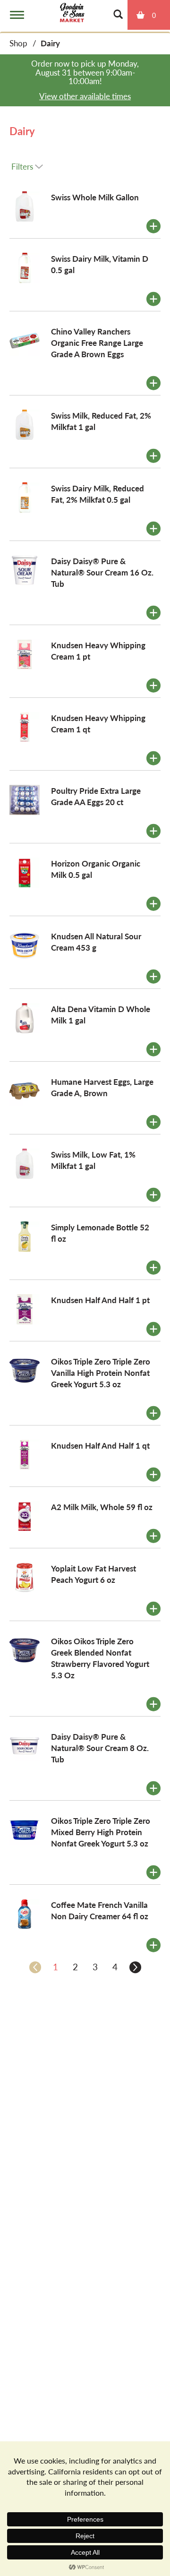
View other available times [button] (85, 96)
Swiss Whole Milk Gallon (95, 197)
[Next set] (135, 1967)
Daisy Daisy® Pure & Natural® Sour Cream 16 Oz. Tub (102, 572)
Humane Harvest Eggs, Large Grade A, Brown (102, 1087)
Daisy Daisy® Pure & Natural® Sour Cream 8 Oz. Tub (100, 1748)
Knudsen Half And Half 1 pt (100, 1300)
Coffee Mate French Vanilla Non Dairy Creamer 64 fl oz (100, 1910)
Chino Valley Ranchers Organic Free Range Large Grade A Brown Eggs (97, 343)
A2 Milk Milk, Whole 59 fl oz (102, 1507)
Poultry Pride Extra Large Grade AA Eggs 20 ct (96, 796)
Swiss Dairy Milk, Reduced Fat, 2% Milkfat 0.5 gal (98, 494)
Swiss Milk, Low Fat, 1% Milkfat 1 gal (93, 1160)
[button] (153, 226)
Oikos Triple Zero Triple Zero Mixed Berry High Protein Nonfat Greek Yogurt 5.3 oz (101, 1832)
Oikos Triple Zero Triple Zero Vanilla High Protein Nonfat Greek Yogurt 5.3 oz (101, 1373)
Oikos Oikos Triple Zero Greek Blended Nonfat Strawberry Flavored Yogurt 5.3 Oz (100, 1658)
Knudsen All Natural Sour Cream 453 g (96, 942)
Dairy (50, 43)
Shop (18, 43)
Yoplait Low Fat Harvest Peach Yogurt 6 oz (93, 1574)
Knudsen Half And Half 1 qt (100, 1445)
